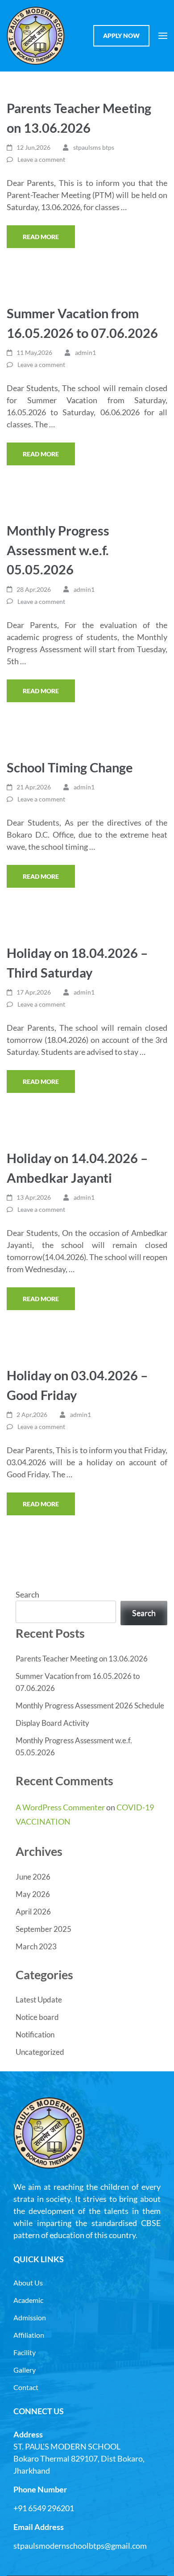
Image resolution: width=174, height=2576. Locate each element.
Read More (41, 237)
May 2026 (33, 1894)
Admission (30, 2317)
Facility (25, 2352)
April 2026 (33, 1912)
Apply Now (121, 36)
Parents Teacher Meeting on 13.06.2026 (82, 1659)
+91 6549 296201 (44, 2508)
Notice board (37, 2017)
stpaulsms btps (94, 147)
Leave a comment (41, 159)
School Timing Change (70, 767)
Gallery (25, 2370)
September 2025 (43, 1929)
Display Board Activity (52, 1723)
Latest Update (39, 2000)
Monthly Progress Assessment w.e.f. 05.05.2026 (58, 550)
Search (27, 1594)
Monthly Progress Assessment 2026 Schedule (90, 1705)
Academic (28, 2300)
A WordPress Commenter (60, 1807)
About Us (28, 2283)
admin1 (85, 352)
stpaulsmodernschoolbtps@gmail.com (80, 2546)
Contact (26, 2387)
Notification (35, 2034)
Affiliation (29, 2335)
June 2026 (33, 1877)
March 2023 (36, 1946)
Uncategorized (40, 2052)
